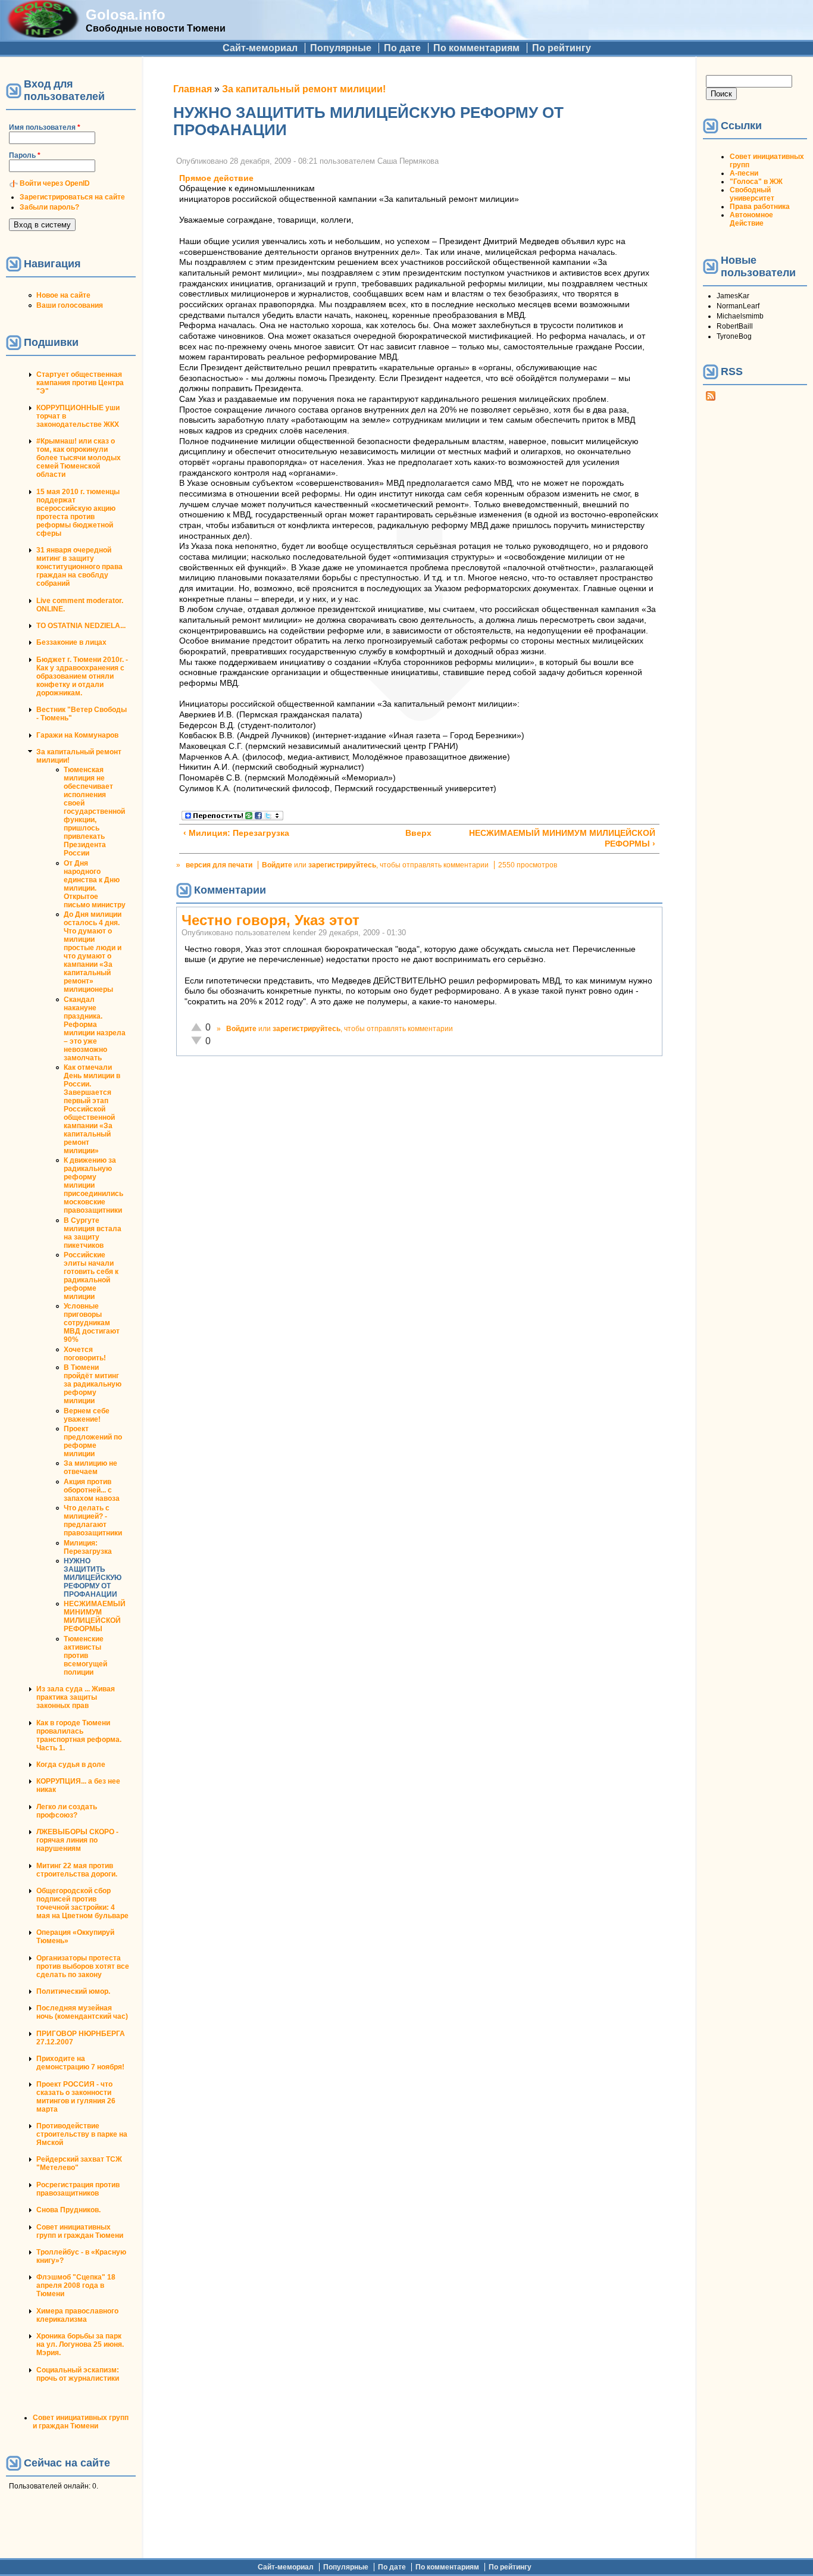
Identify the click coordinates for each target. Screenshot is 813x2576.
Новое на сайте (63, 295)
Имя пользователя (45, 127)
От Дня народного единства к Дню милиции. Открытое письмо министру (95, 884)
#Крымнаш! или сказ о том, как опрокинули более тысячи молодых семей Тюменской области (79, 458)
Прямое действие (216, 178)
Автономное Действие (751, 219)
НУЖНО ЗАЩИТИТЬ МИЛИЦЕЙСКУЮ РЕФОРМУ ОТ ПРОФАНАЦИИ (93, 1578)
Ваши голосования (70, 305)
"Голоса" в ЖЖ (756, 182)
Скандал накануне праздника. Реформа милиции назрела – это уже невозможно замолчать (95, 1029)
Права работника (760, 207)
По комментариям (476, 48)
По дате (402, 48)
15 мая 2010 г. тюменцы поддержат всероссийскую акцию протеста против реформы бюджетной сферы (78, 513)
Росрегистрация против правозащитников (78, 2189)
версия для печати (219, 865)
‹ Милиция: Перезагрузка (236, 833)
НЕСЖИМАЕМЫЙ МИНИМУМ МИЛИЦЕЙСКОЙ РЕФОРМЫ (95, 1616)
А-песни (744, 173)
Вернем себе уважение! (87, 1415)
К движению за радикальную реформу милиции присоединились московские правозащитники (93, 1185)
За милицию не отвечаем (90, 1467)
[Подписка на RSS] (711, 398)
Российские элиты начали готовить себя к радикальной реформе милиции (91, 1276)
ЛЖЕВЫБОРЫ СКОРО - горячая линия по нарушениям (77, 1840)
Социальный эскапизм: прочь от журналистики (78, 2374)
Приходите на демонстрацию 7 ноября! (80, 2063)
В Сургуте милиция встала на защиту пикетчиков (93, 1233)
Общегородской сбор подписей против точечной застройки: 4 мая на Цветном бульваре (82, 1903)
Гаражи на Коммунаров (77, 735)
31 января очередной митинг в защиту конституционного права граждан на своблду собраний (79, 567)
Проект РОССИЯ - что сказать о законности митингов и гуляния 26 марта (76, 2097)
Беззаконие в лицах (71, 642)
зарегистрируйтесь (342, 865)
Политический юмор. (73, 1991)
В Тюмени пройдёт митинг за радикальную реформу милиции (93, 1384)
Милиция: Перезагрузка (88, 1547)
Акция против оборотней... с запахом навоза (92, 1490)
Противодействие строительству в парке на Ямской (82, 2134)
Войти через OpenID (55, 183)
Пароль (25, 155)
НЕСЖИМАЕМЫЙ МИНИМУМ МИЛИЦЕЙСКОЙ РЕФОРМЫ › (562, 839)
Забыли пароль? (49, 207)
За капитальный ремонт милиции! (304, 89)
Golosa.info (126, 15)
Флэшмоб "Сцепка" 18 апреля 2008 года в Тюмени (76, 2285)
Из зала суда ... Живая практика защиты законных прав (76, 1697)
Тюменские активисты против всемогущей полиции (85, 1656)
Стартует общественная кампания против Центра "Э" (80, 383)
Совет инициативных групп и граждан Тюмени (80, 2231)
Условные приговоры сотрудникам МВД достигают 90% (92, 1323)
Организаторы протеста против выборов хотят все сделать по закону (83, 1966)
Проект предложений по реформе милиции (93, 1441)
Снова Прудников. (68, 2210)
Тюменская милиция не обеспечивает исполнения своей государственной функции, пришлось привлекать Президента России (94, 811)
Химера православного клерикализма (77, 2315)
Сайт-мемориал (260, 48)
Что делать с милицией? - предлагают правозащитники (93, 1520)
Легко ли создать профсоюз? (67, 1811)
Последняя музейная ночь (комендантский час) (82, 2012)
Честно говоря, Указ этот (271, 920)
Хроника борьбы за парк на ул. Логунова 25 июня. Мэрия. (80, 2344)
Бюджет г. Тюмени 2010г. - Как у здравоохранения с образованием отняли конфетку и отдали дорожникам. (82, 676)
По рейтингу (562, 48)
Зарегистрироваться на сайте (72, 197)
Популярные (341, 48)
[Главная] (43, 34)
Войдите (277, 865)
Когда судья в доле (71, 1765)
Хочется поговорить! (85, 1354)
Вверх (415, 833)
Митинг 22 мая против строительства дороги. (77, 1870)
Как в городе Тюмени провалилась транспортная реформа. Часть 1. (79, 1735)
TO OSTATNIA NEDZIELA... (81, 626)
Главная (193, 89)
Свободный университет (752, 194)
